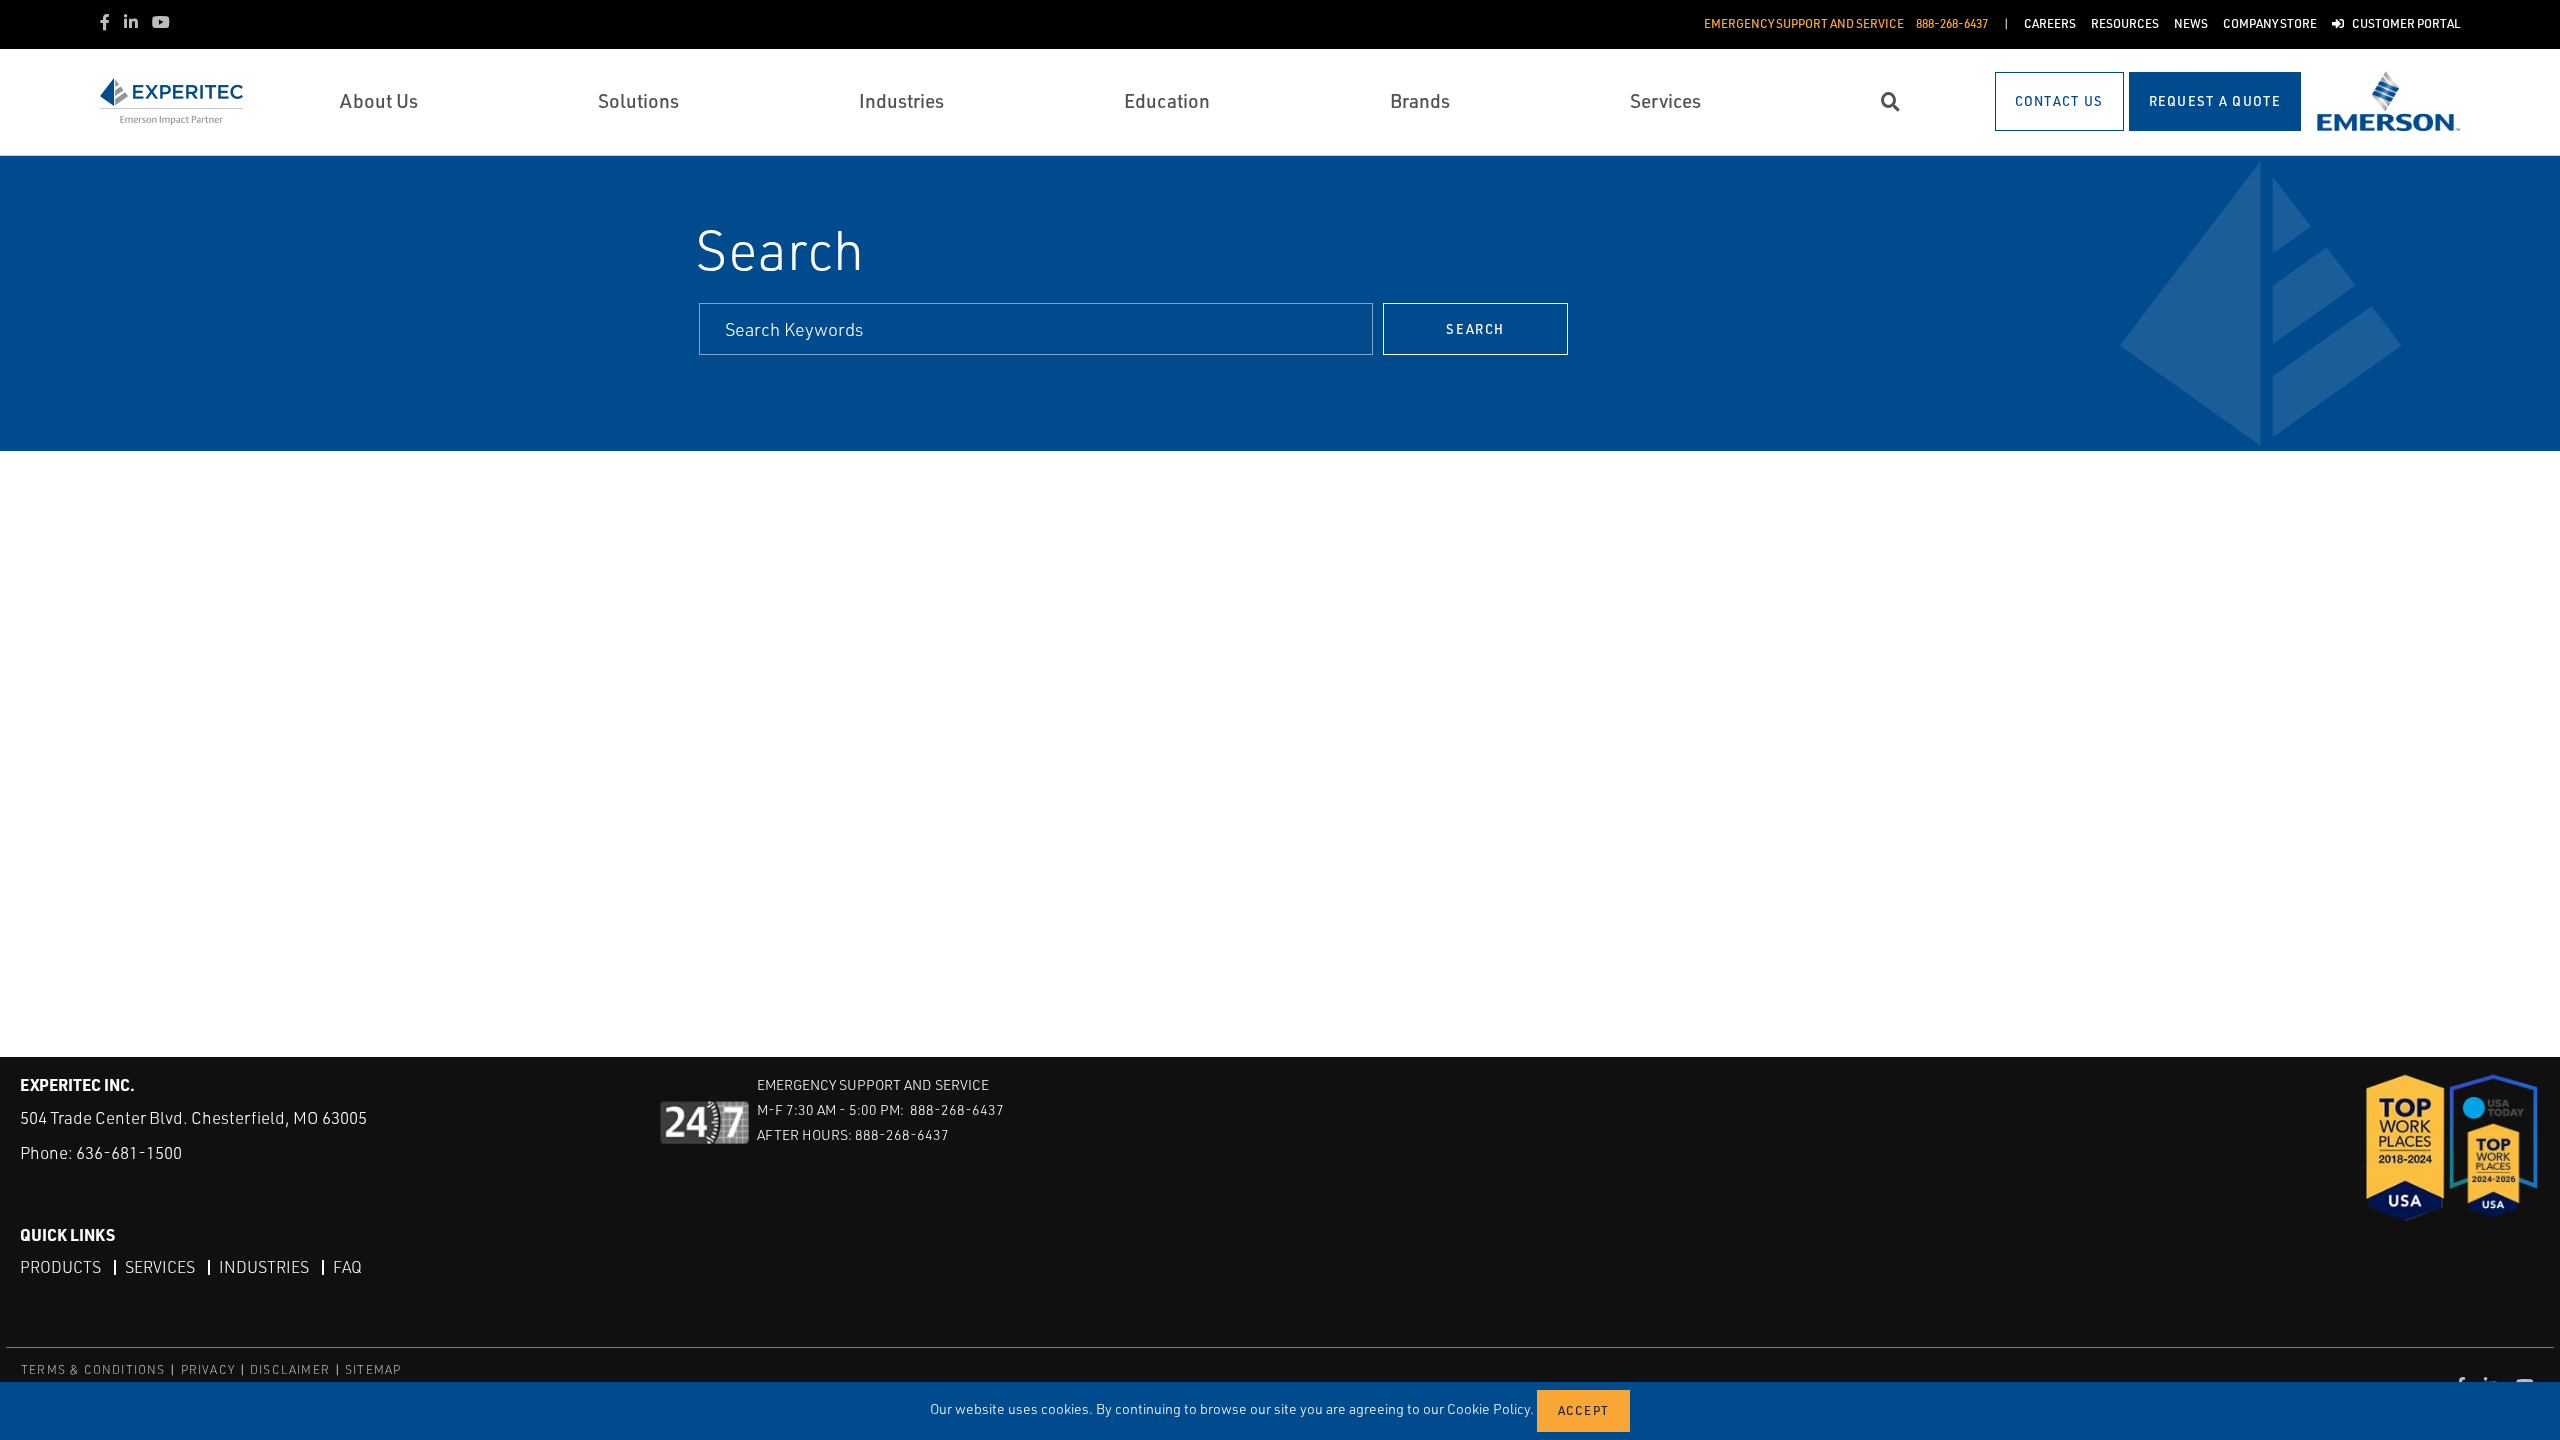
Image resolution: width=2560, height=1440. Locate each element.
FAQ (347, 1267)
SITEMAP (373, 1369)
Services (160, 1267)
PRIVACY (208, 1369)
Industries (264, 1267)
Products (60, 1267)
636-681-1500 (129, 1152)
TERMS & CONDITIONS (93, 1369)
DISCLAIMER (290, 1369)
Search (1475, 329)
